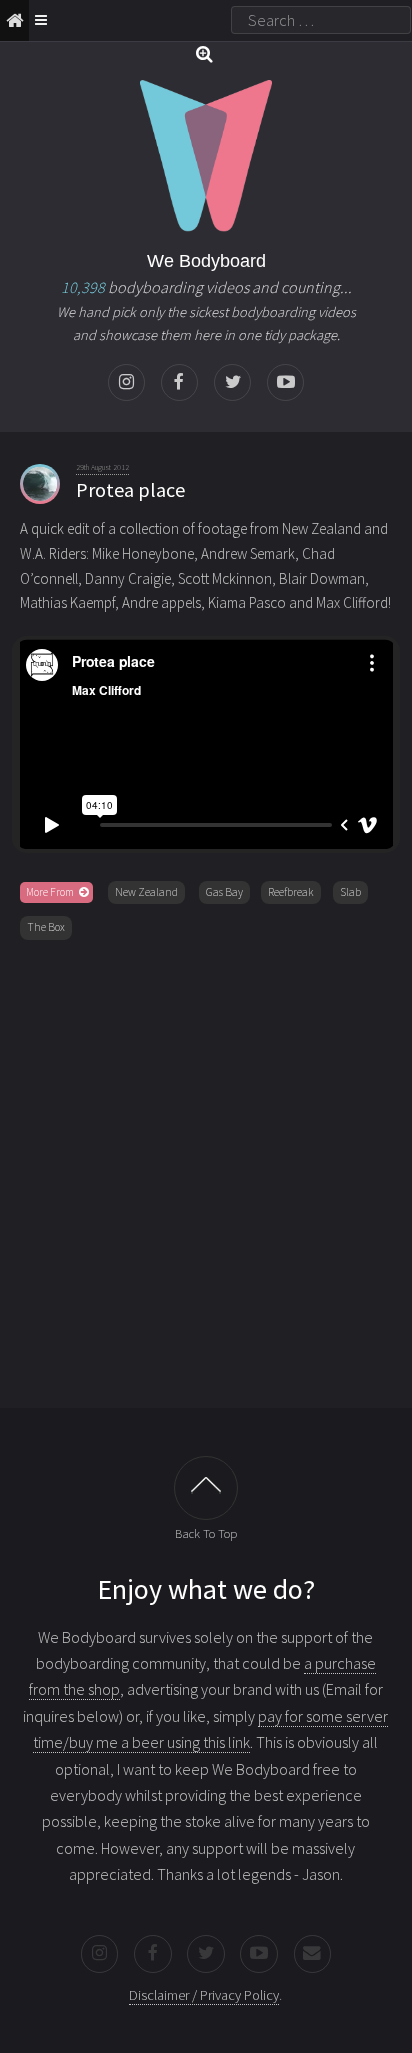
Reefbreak (291, 892)
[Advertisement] (206, 1170)
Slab (350, 892)
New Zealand (146, 892)
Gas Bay (224, 892)
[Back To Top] (206, 1488)
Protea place (130, 489)
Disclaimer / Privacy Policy (204, 1995)
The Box (46, 927)
